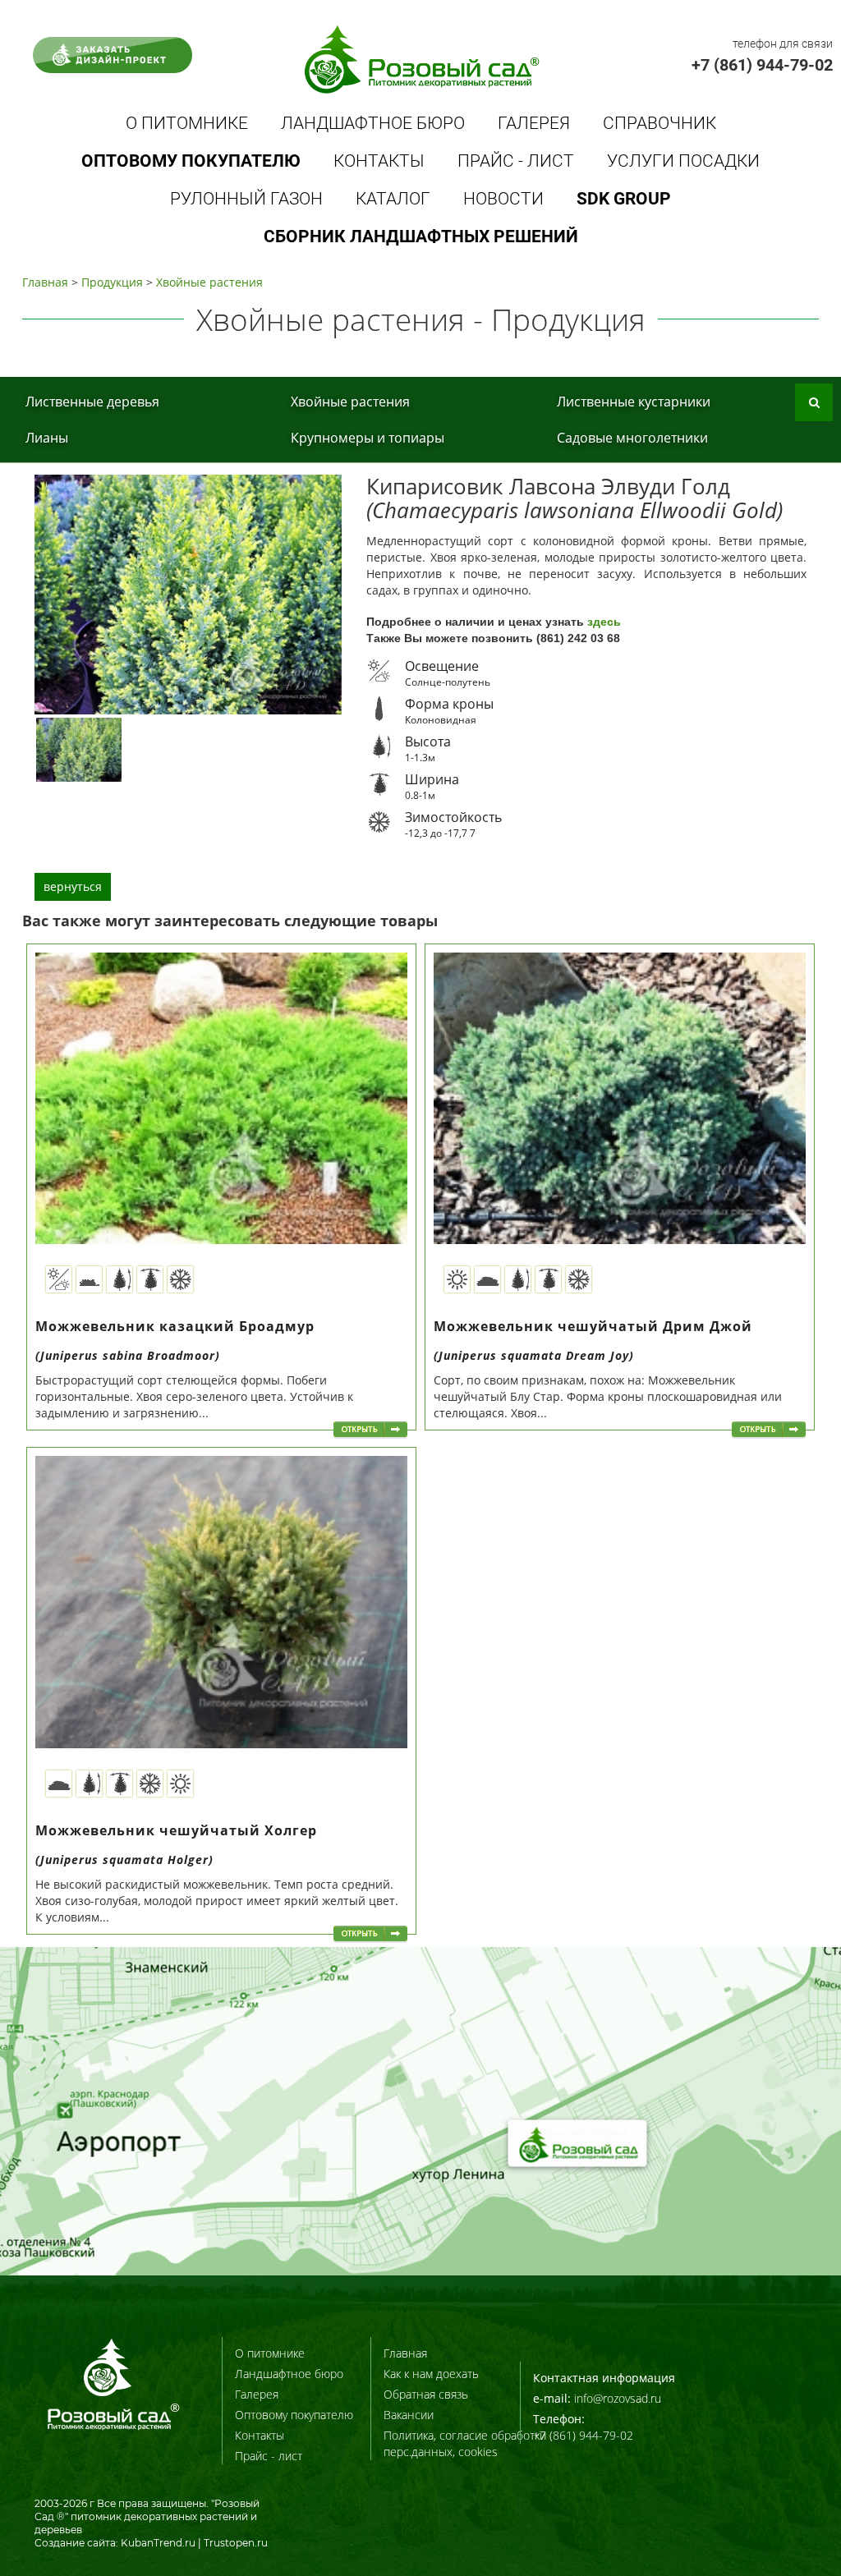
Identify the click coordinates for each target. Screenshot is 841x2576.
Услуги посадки (683, 161)
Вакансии (409, 2415)
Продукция (112, 282)
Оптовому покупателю (294, 2415)
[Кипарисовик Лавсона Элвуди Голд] (79, 749)
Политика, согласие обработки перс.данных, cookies (465, 2443)
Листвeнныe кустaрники (634, 402)
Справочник (659, 123)
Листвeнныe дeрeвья (92, 402)
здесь (604, 622)
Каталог (393, 199)
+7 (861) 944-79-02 (762, 65)
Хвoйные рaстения (209, 282)
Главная (45, 282)
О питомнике (187, 123)
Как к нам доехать (431, 2374)
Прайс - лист (516, 161)
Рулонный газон (246, 199)
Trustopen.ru (236, 2543)
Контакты (379, 161)
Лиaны (47, 438)
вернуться (73, 886)
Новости (503, 199)
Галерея (534, 123)
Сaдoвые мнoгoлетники (632, 438)
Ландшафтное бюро (373, 123)
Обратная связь (426, 2394)
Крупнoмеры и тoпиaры (368, 438)
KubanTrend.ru (158, 2543)
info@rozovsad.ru (618, 2398)
